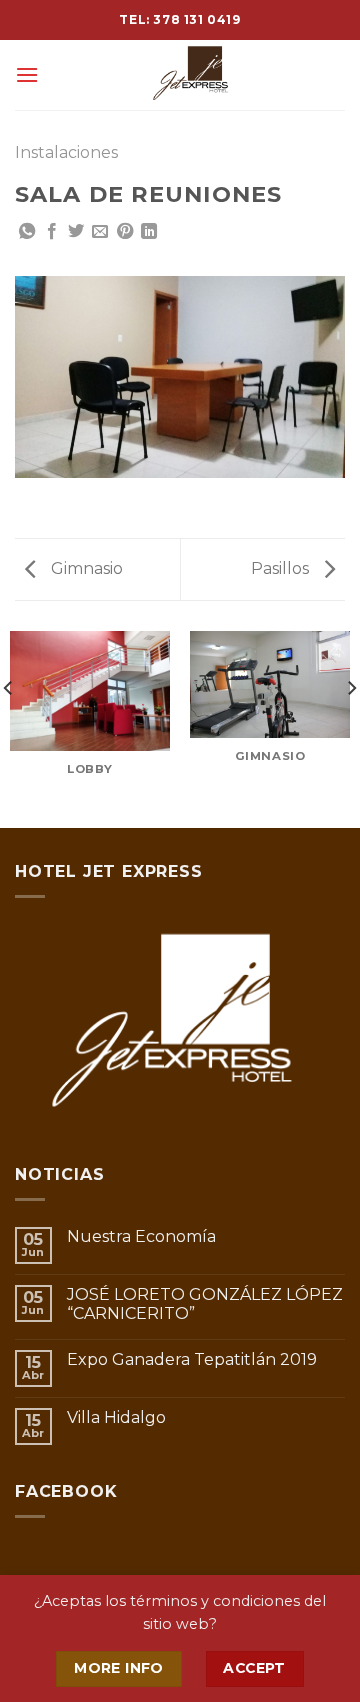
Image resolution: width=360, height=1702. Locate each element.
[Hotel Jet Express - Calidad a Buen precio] (192, 75)
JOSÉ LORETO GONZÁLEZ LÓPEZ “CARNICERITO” (205, 1304)
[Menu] (27, 74)
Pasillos (282, 568)
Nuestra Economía (141, 1236)
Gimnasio (85, 568)
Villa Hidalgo (116, 1417)
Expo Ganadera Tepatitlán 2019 (192, 1359)
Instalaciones (66, 152)
